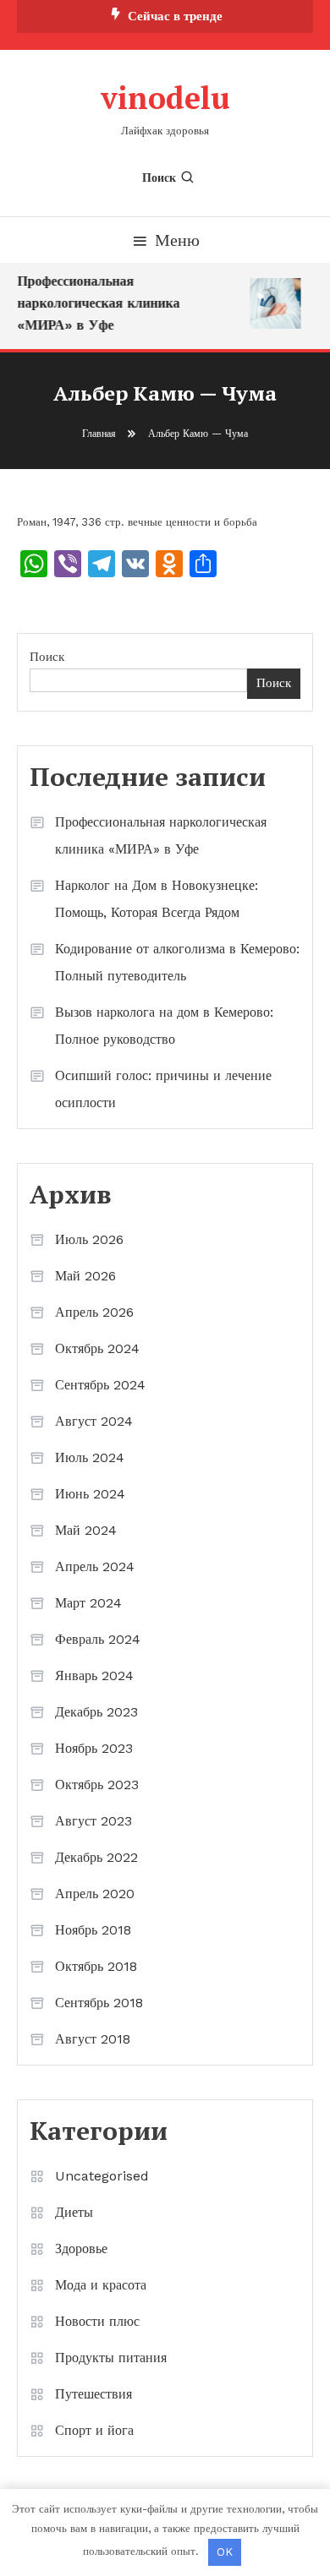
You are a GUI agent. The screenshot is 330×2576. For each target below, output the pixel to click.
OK (225, 2552)
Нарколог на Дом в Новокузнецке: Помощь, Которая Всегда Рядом (157, 899)
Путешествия (93, 2394)
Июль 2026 (89, 1239)
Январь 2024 (94, 1675)
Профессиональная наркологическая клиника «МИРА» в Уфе (96, 303)
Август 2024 (94, 1421)
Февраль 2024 (98, 1639)
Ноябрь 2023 (94, 1748)
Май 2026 (85, 1276)
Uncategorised (102, 2176)
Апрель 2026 (94, 1312)
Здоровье (81, 2249)
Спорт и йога (94, 2430)
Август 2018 (93, 2039)
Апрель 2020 (95, 1894)
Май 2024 (86, 1530)
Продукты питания (111, 2358)
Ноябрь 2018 (93, 1930)
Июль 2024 (90, 1457)
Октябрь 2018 (96, 1966)
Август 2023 (93, 1821)
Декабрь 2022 (96, 1857)
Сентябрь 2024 (100, 1385)
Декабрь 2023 (96, 1712)
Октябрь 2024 (97, 1348)
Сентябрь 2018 (99, 2003)
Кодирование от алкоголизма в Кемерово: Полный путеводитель (177, 962)
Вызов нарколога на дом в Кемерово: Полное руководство (164, 1026)
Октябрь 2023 (97, 1785)
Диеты (74, 2212)
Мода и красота (101, 2285)
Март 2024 (88, 1603)
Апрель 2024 (95, 1566)
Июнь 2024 (90, 1494)
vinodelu (165, 98)
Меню (177, 240)
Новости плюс (97, 2321)
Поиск (159, 177)
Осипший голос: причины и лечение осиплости (163, 1089)
